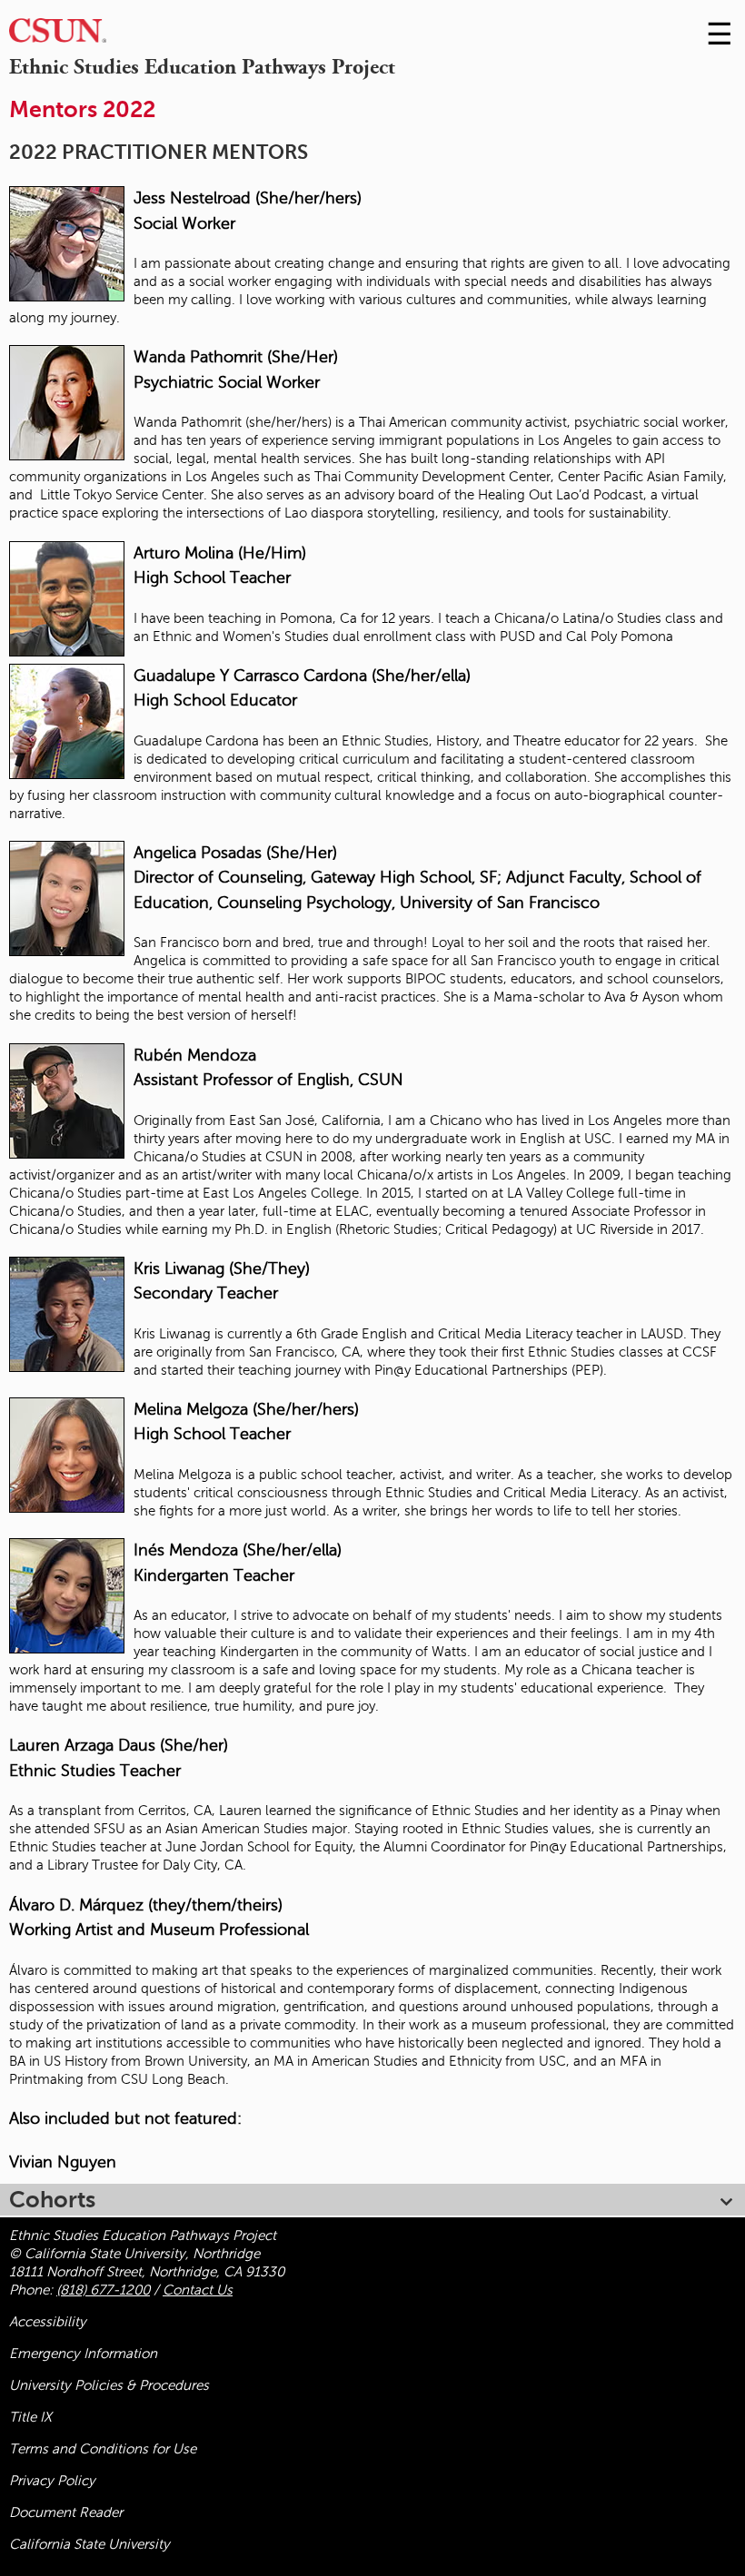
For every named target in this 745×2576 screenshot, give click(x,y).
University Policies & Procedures (109, 2385)
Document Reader (66, 2512)
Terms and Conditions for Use (103, 2449)
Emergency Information (83, 2354)
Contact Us (198, 2290)
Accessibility (48, 2322)
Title (30, 2417)
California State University (89, 2544)
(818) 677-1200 (103, 2290)
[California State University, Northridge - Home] (58, 35)
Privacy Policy (52, 2481)
